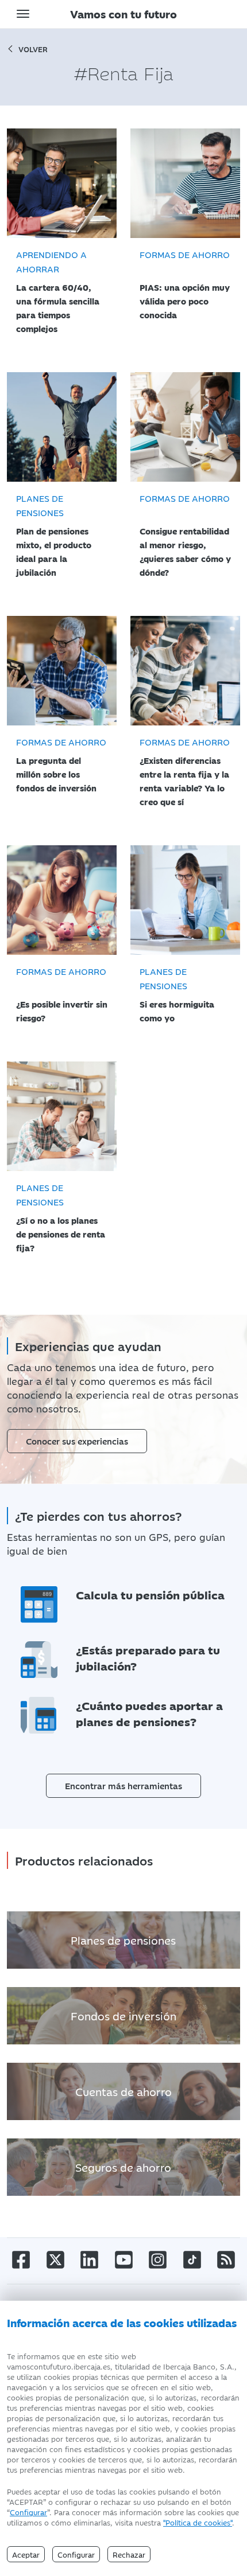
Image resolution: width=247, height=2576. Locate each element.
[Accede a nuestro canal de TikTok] (192, 2259)
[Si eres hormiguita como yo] (185, 900)
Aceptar (26, 2554)
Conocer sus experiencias (77, 1441)
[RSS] (226, 2259)
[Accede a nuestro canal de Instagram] (158, 2259)
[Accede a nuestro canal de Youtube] (124, 2259)
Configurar (28, 2512)
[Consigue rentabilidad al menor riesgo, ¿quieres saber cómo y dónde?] (185, 427)
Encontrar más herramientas (123, 1785)
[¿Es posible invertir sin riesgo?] (62, 900)
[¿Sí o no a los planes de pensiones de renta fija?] (62, 1116)
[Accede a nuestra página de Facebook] (21, 2259)
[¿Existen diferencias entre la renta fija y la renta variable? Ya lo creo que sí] (185, 671)
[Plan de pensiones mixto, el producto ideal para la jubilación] (62, 427)
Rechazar (129, 2554)
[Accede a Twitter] (55, 2259)
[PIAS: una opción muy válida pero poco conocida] (185, 183)
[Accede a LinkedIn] (89, 2259)
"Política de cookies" (198, 2522)
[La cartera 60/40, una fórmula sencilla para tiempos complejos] (62, 183)
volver (33, 49)
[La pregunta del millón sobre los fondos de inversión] (62, 671)
